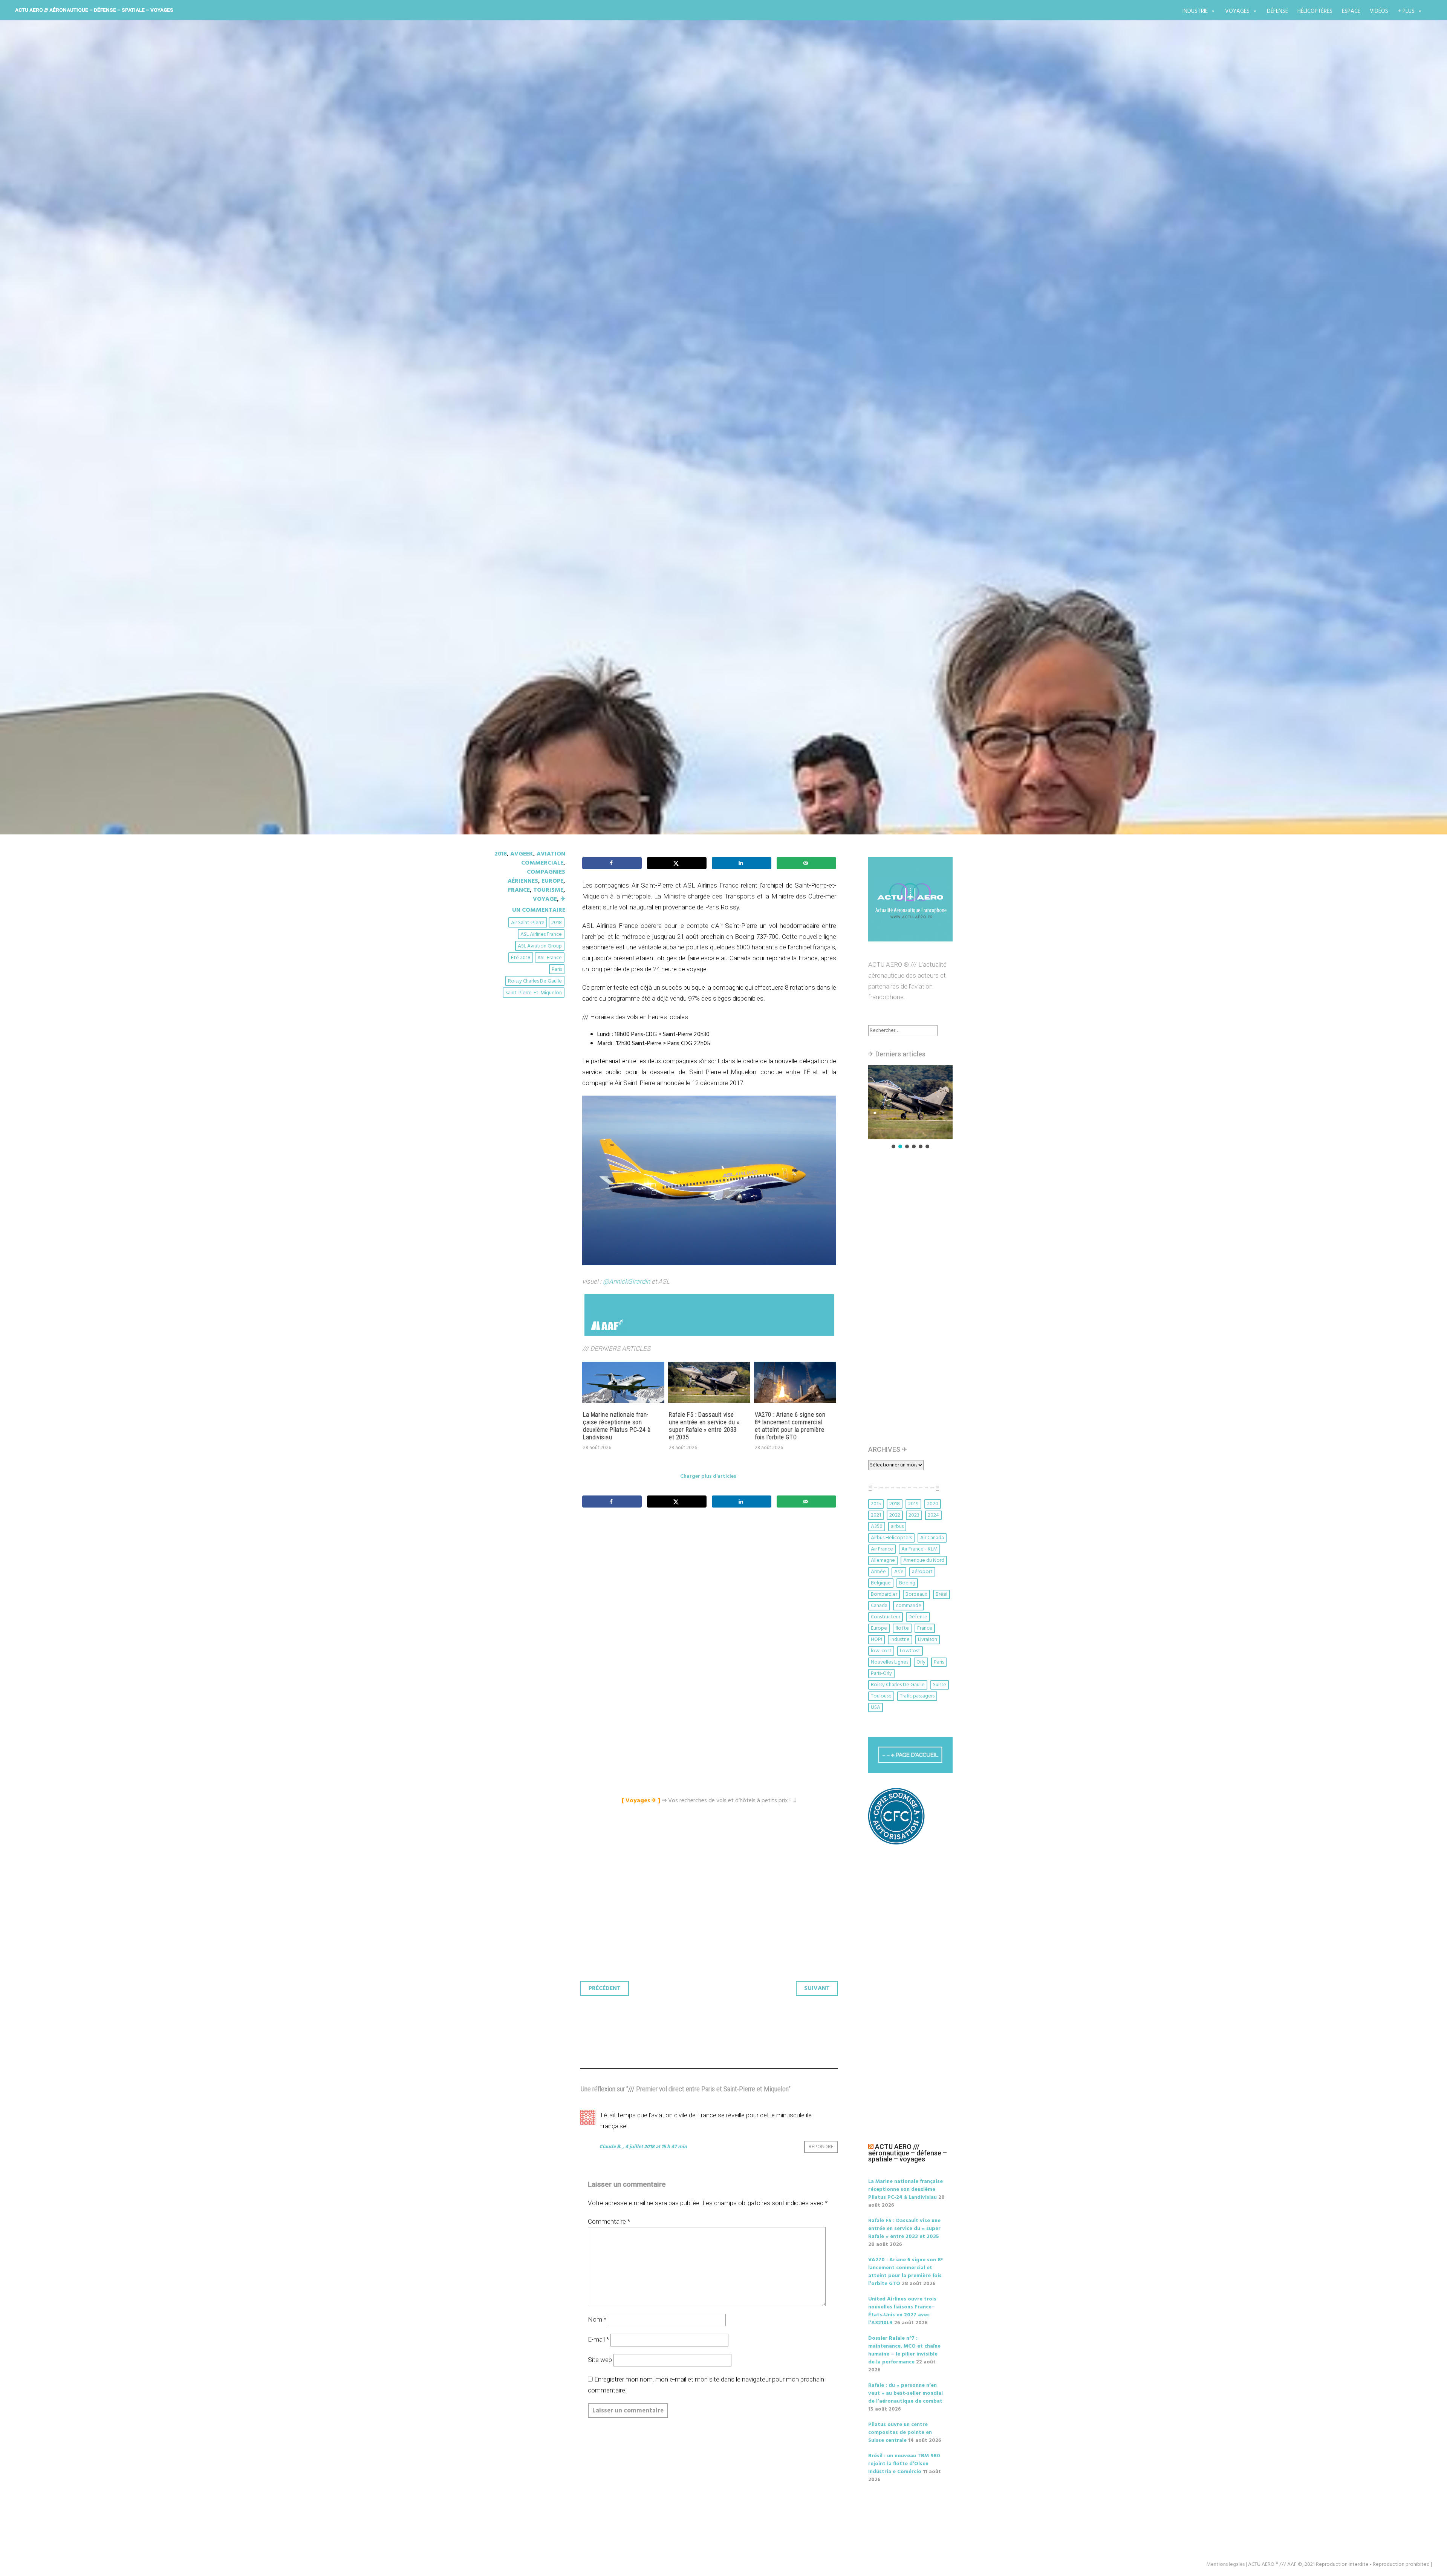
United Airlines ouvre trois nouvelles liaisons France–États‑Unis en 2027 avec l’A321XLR (902, 2311)
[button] (910, 1102)
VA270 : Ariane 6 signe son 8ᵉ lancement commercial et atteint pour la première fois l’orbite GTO (790, 1426)
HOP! (876, 1640)
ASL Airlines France (541, 934)
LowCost (910, 1651)
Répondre (821, 2147)
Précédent (605, 1988)
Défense (1277, 11)
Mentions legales (1225, 2565)
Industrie (1195, 11)
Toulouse (881, 1696)
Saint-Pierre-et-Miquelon (534, 993)
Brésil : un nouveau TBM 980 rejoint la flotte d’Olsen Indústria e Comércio (904, 2464)
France (519, 890)
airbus (897, 1527)
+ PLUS (1406, 11)
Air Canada (932, 1538)
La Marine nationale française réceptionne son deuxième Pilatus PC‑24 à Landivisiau (617, 1426)
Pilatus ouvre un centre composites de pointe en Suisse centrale (900, 2433)
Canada (879, 1606)
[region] (910, 1107)
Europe (552, 881)
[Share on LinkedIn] (742, 863)
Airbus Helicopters (891, 1538)
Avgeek (522, 854)
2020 (933, 1504)
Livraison (928, 1640)
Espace (1351, 11)
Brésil (941, 1594)
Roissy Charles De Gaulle (535, 981)
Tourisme (548, 890)
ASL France (550, 958)
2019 (913, 1504)
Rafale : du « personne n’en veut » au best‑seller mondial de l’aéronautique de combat (906, 2393)
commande (909, 1606)
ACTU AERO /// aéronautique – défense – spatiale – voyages (94, 10)
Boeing (907, 1583)
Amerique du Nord (924, 1560)
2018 (501, 854)
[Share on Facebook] (612, 863)
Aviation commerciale (543, 859)
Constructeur (886, 1617)
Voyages (1237, 11)
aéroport (922, 1572)
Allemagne (883, 1560)
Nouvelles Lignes (889, 1662)
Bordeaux (916, 1594)
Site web (600, 2360)
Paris (557, 970)
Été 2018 (521, 958)
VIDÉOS (1379, 11)
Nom (597, 2319)
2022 (895, 1515)
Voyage (545, 899)
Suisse (940, 1685)
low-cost (881, 1651)
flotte (902, 1628)
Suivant (817, 1988)
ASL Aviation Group (540, 946)
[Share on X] (677, 863)
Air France (882, 1549)
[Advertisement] (711, 1598)
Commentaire (609, 2221)
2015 (876, 1504)
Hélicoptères (1315, 11)
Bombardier (884, 1594)
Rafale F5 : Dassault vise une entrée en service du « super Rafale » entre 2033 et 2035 (704, 1426)
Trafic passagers (917, 1696)
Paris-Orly (881, 1674)
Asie (899, 1572)
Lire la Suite (523, 505)
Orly (921, 1662)
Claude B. (610, 2147)
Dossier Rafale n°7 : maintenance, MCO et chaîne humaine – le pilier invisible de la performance (904, 2350)
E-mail (598, 2339)
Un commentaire (539, 910)
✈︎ (563, 899)
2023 (914, 1515)
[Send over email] (806, 863)
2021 (876, 1515)
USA (876, 1707)
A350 (877, 1527)
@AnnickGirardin (626, 1281)
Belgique (881, 1583)
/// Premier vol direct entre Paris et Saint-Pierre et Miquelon (694, 461)
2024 (933, 1515)
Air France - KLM (919, 1549)
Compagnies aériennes (536, 877)
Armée (878, 1572)
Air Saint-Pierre (528, 923)
